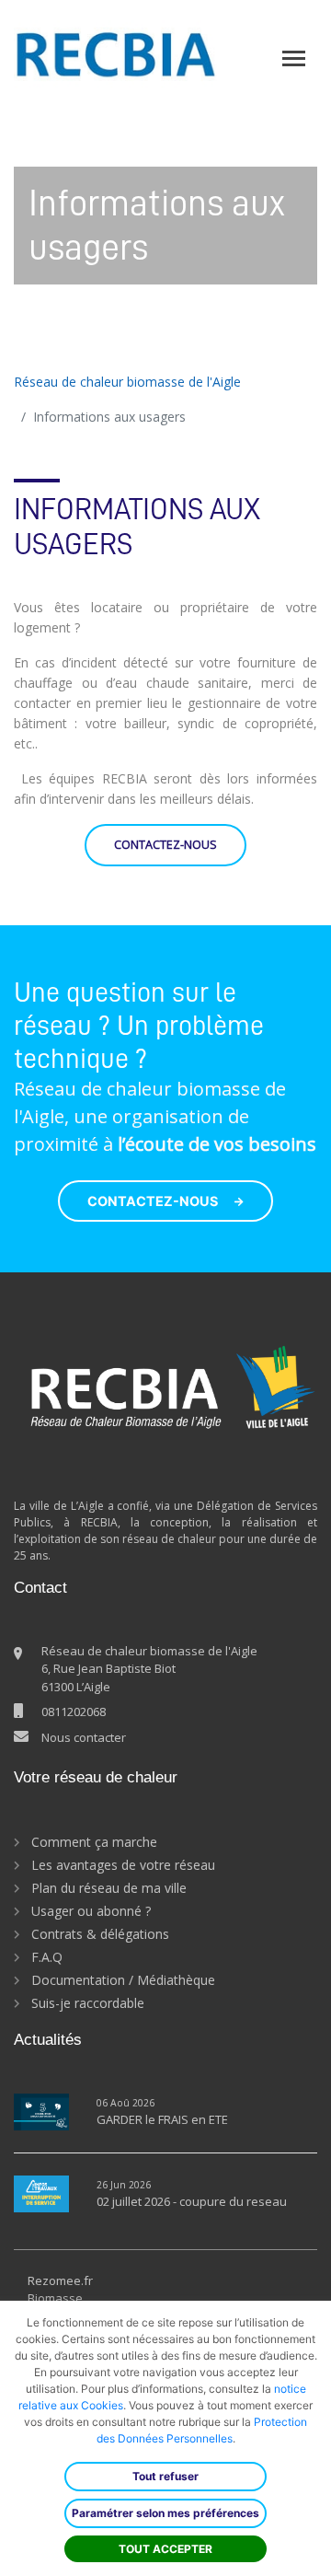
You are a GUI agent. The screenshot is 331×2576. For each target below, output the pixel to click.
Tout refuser (165, 2476)
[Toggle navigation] (294, 58)
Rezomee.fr (60, 2280)
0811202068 (74, 1712)
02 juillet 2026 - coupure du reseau (192, 2201)
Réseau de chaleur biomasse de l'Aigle (127, 382)
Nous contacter (84, 1737)
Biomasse (55, 2298)
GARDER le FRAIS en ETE (162, 2119)
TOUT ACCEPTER (165, 2549)
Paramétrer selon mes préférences (165, 2513)
